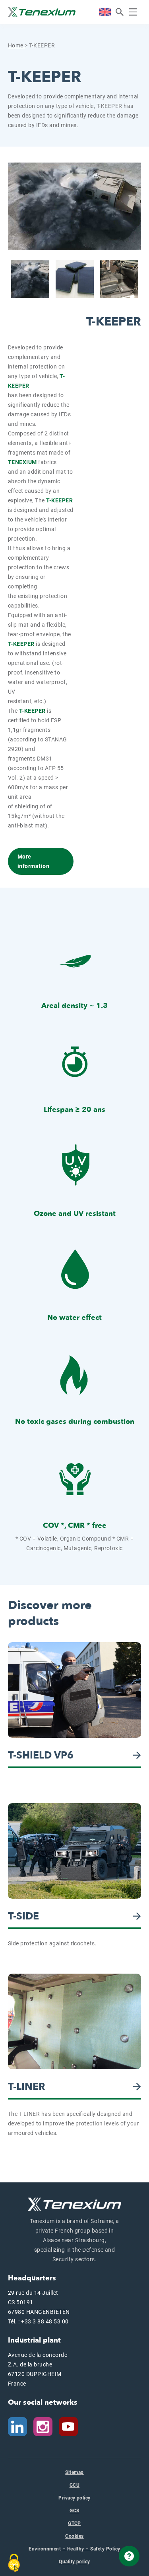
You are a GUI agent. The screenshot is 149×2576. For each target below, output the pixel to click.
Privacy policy (74, 2498)
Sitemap (74, 2472)
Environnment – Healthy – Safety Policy (74, 2549)
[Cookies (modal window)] (14, 2563)
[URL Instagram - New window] (43, 2426)
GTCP (74, 2523)
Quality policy (74, 2562)
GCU (74, 2485)
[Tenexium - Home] (42, 12)
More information (33, 861)
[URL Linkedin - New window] (17, 2426)
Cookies (74, 2536)
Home (16, 45)
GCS (74, 2511)
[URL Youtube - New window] (72, 2426)
